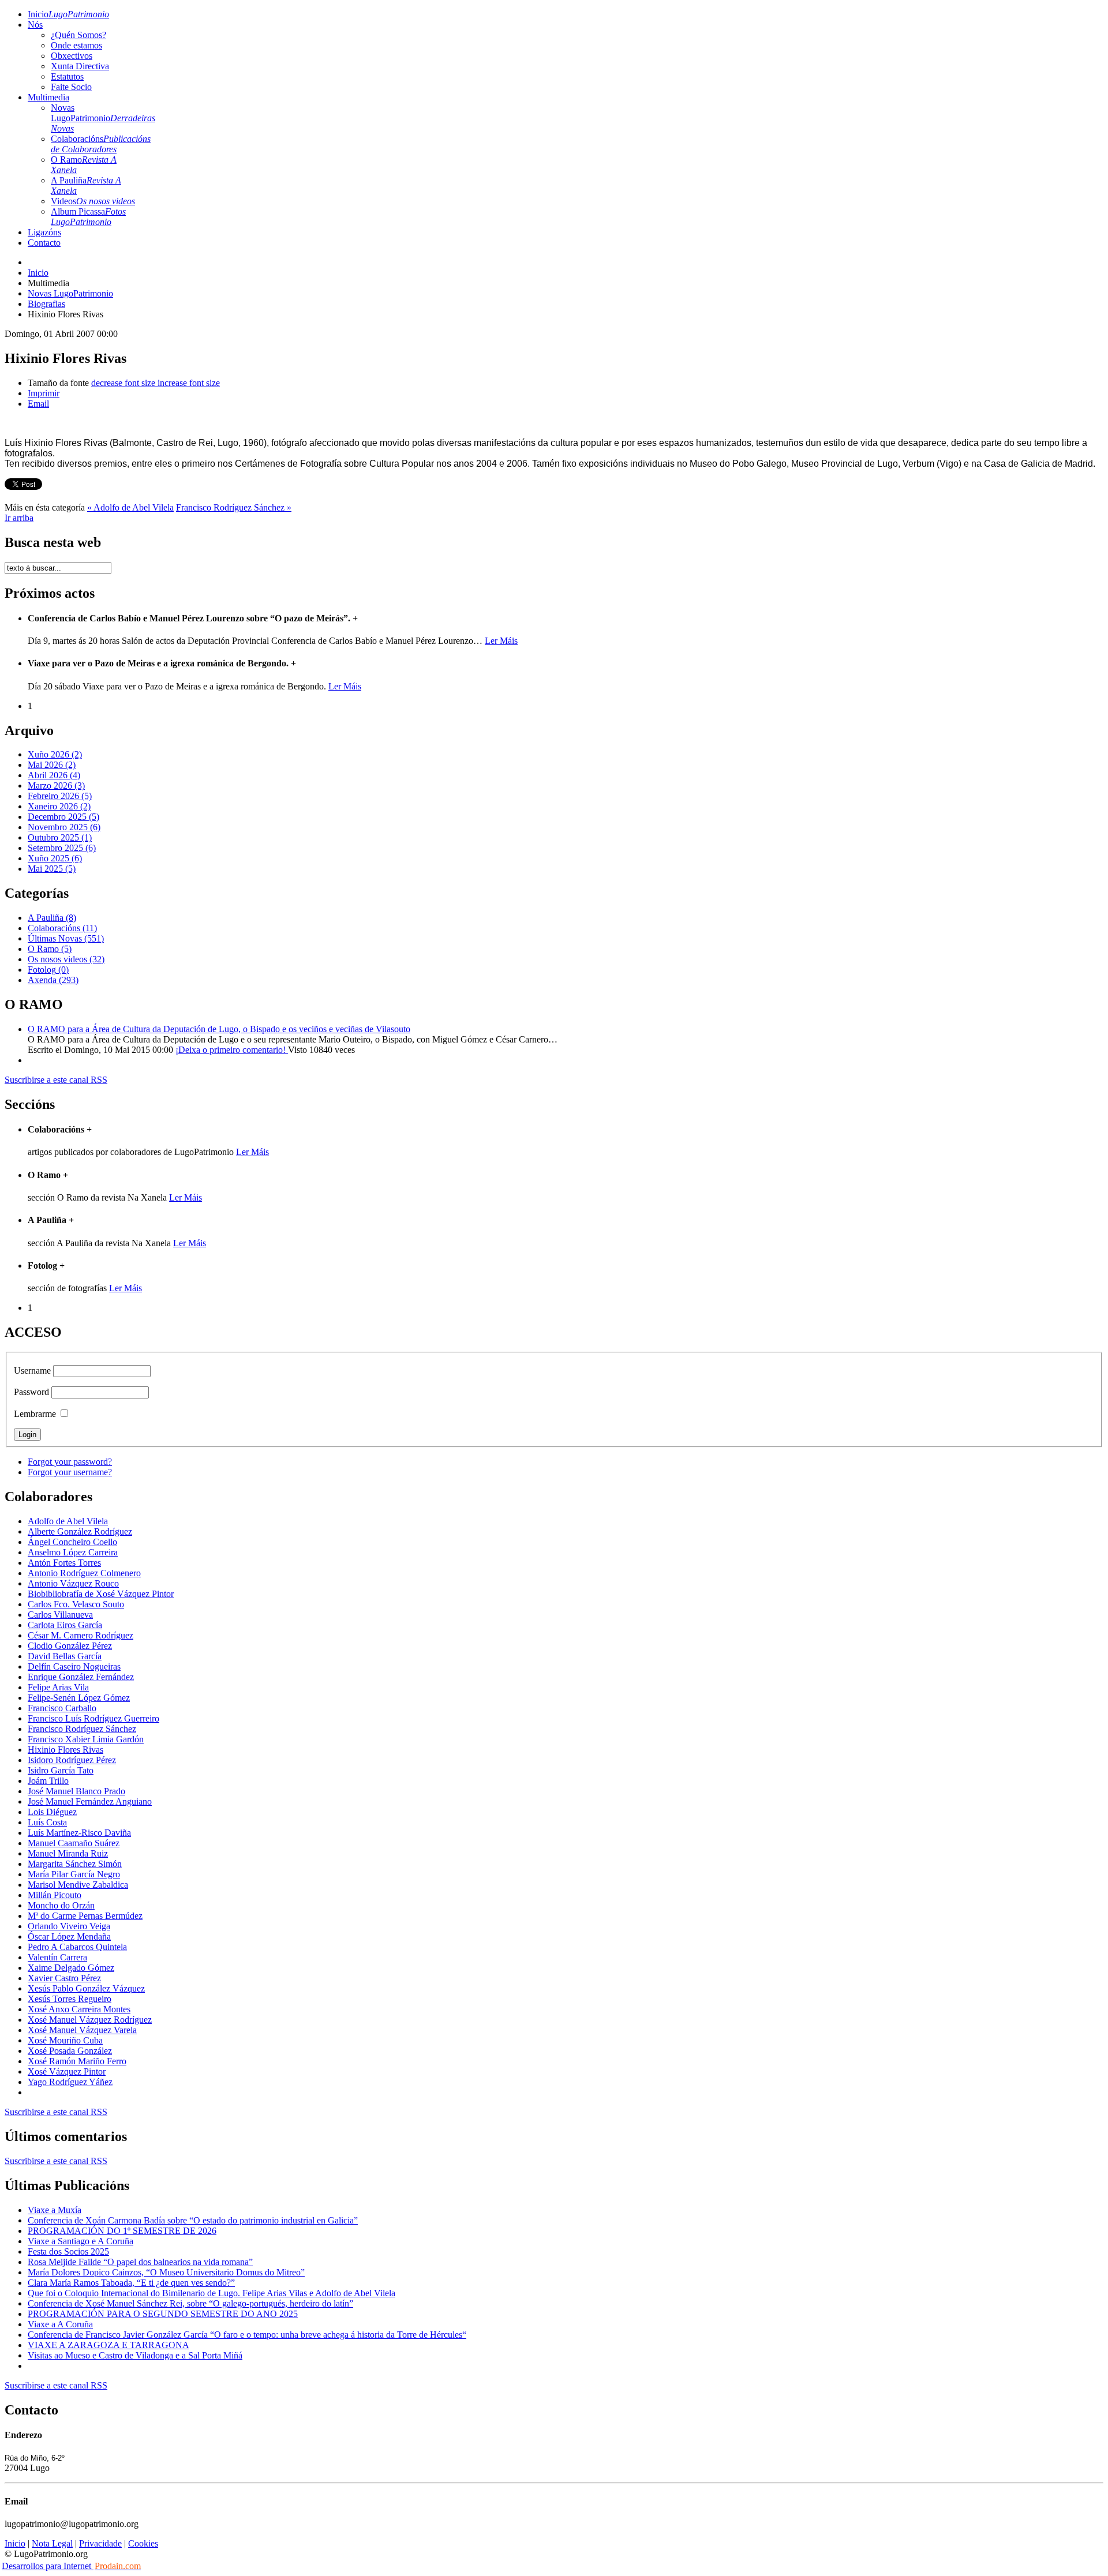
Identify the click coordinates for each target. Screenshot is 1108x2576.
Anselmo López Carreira (73, 1552)
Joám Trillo (48, 1781)
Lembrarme (35, 1414)
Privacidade (100, 2543)
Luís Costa (47, 1822)
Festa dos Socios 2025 (68, 2251)
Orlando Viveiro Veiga (69, 1926)
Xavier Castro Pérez (64, 1978)
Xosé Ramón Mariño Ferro (77, 2061)
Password (31, 1392)
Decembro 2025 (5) (63, 817)
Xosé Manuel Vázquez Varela (82, 2030)
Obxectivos (72, 56)
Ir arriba (19, 518)
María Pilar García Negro (74, 1874)
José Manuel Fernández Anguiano (90, 1801)
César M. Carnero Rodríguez (81, 1635)
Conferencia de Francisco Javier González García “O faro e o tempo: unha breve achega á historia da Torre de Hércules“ (247, 2335)
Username (32, 1371)
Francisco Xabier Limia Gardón (86, 1739)
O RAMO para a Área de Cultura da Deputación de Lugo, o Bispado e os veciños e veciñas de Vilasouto (219, 1029)
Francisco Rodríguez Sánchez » (234, 507)
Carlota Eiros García (65, 1625)
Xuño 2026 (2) (55, 754)
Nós (35, 25)
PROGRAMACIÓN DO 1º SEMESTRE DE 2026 (122, 2231)
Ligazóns (44, 232)
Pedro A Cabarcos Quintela (77, 1947)
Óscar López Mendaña (69, 1936)
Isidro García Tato (61, 1770)
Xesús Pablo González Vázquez (86, 1988)
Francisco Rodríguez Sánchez (82, 1729)
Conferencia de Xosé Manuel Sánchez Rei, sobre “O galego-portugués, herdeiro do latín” (190, 2303)
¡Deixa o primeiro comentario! (232, 1050)
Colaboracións (101, 144)
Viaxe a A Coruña (60, 2324)
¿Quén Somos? (78, 35)
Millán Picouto (55, 1895)
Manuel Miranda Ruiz (68, 1853)
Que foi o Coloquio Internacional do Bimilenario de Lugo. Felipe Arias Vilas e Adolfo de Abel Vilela (212, 2293)
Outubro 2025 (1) (60, 837)
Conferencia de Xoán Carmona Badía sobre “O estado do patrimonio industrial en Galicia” (193, 2220)
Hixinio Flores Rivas (65, 1750)
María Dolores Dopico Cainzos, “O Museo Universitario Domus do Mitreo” (166, 2272)
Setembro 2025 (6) (62, 848)
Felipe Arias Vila (58, 1687)
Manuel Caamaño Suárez (74, 1843)
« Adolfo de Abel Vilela (130, 507)
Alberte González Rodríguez (80, 1531)
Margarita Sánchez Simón (75, 1864)
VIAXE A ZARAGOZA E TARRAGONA (108, 2345)
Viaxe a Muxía (55, 2210)
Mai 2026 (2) (52, 765)
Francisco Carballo (62, 1708)
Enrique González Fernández (81, 1677)
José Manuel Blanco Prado (76, 1791)
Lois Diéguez (52, 1812)
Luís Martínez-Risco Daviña (79, 1833)
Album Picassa (88, 217)
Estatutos (67, 76)
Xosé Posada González (70, 2051)
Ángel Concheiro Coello (72, 1542)
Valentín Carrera (57, 1957)
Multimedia (48, 97)
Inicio (68, 14)
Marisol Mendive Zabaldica (78, 1885)
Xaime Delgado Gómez (71, 1968)
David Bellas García (65, 1656)
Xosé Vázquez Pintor (67, 2071)
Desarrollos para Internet (71, 2566)
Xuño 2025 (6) (55, 858)
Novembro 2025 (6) (64, 827)
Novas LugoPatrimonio (103, 118)
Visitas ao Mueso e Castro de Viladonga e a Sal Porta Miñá (135, 2355)
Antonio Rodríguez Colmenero (84, 1573)
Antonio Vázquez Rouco (73, 1583)
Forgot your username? (70, 1472)
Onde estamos (76, 45)
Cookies (143, 2543)
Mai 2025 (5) (52, 869)
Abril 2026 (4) (54, 775)
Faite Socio (71, 87)
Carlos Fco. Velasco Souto (76, 1604)
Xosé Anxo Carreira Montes (79, 2009)
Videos (93, 201)
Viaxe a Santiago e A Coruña (81, 2241)
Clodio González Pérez (70, 1646)
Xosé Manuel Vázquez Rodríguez (90, 2020)
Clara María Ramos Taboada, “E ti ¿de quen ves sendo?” (131, 2283)
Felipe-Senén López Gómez (79, 1698)
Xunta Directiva (80, 66)
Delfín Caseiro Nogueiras (74, 1666)
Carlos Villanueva (60, 1615)
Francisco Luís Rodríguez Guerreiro (93, 1718)
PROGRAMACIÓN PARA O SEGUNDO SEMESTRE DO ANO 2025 (163, 2314)
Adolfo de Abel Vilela (68, 1521)
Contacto (44, 243)
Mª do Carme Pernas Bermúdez (85, 1916)
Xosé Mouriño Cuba (65, 2040)
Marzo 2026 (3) (56, 785)
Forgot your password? (70, 1462)
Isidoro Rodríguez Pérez (72, 1760)
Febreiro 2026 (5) (60, 796)
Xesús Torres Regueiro (70, 1999)
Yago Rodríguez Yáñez (70, 2082)
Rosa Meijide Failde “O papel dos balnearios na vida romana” (140, 2262)
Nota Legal (52, 2543)
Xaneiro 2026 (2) (59, 806)
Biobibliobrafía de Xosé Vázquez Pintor (101, 1594)
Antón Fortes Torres (64, 1563)
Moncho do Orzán (61, 1905)
